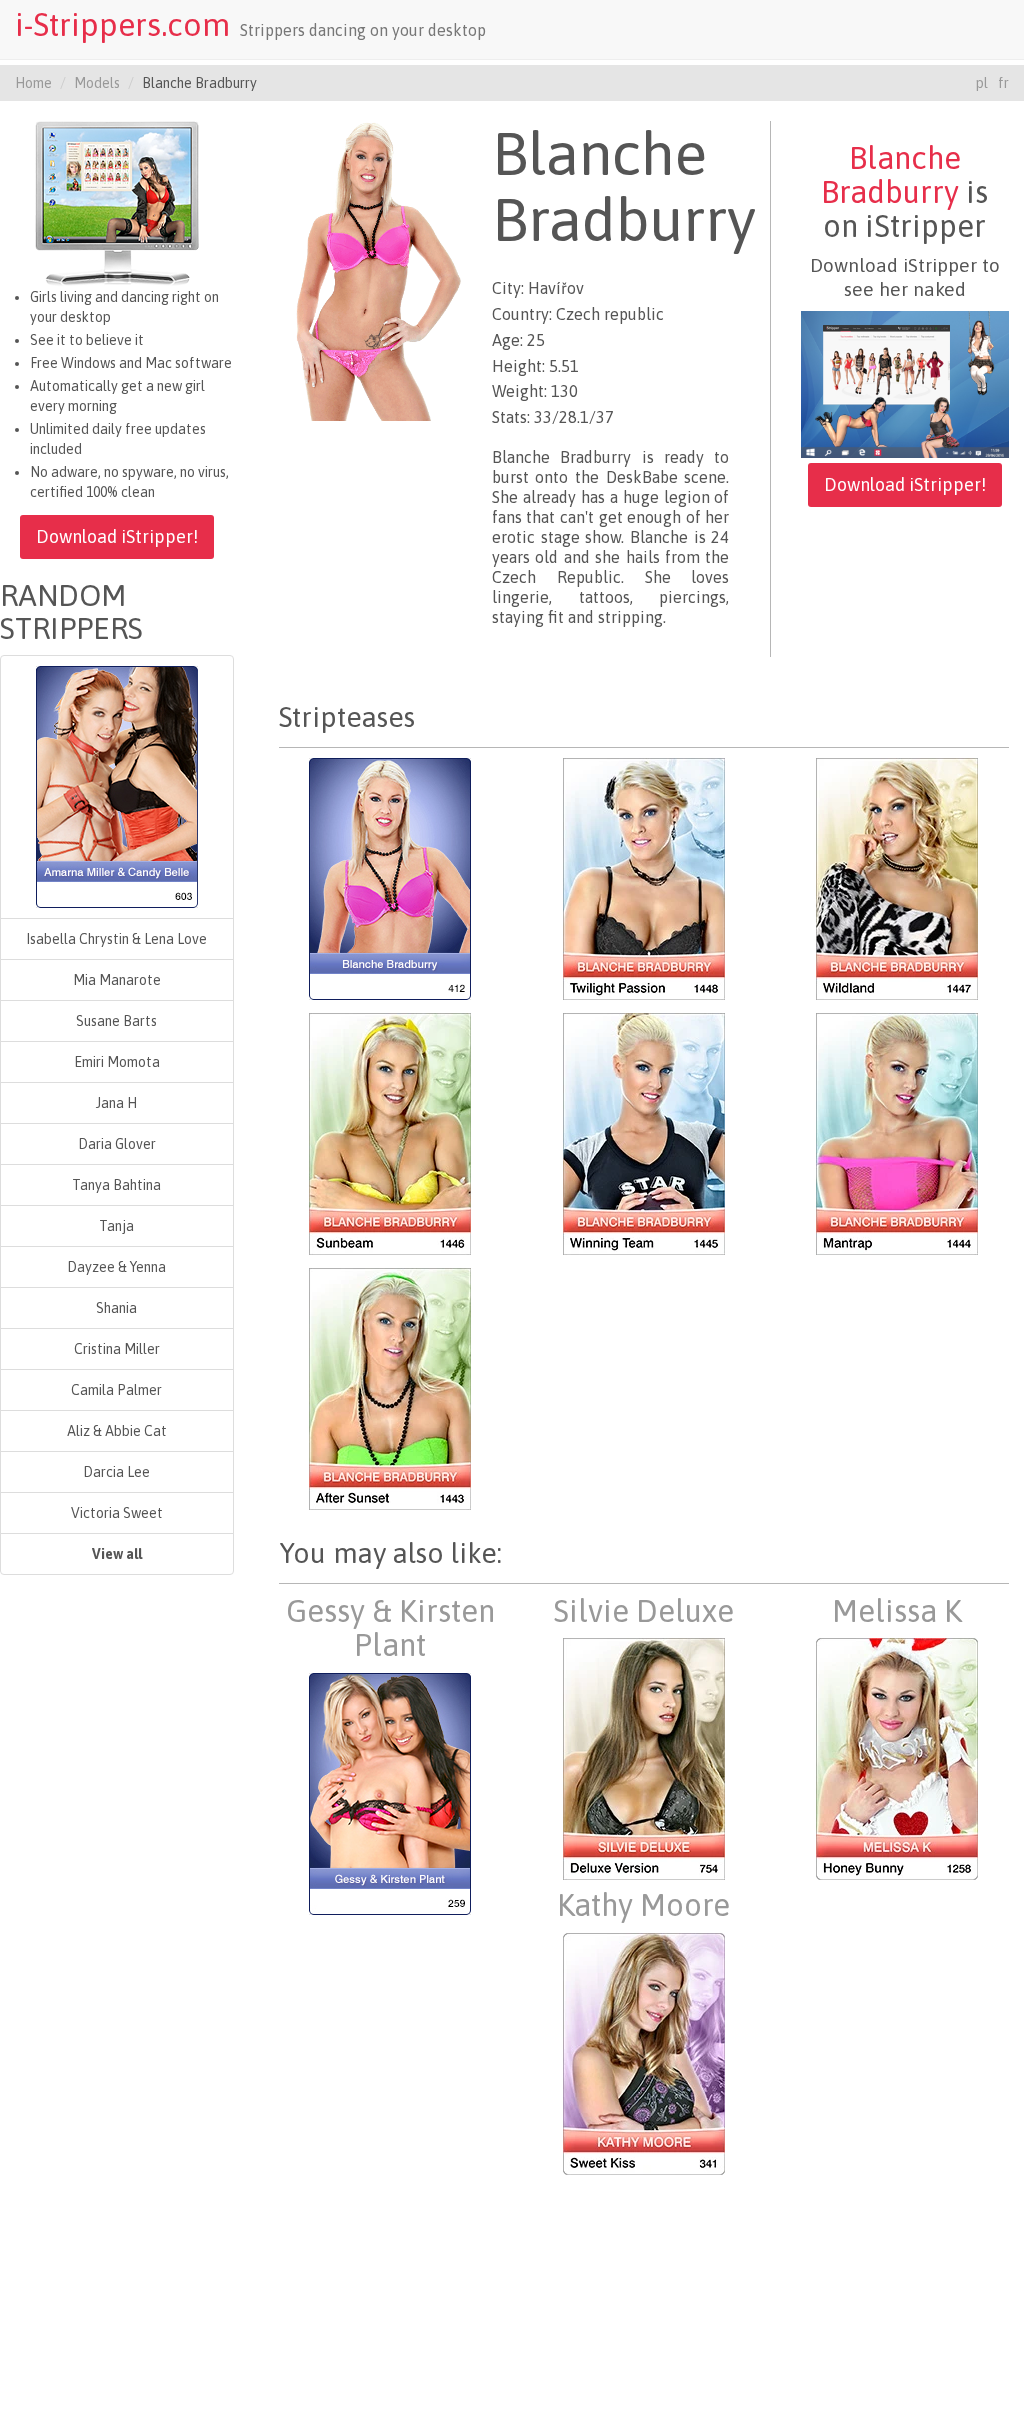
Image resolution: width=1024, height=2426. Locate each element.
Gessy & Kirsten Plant (390, 1628)
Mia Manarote (117, 980)
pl (982, 83)
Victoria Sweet (117, 1513)
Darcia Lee (116, 1472)
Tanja (116, 1226)
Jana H (116, 1103)
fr (1003, 83)
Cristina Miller (117, 1349)
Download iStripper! (117, 536)
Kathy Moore (643, 1905)
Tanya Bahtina (116, 1185)
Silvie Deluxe (643, 1611)
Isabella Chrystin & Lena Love (116, 939)
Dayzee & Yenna (116, 1267)
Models (97, 83)
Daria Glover (117, 1144)
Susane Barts (116, 1021)
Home (33, 83)
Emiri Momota (117, 1062)
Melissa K (897, 1611)
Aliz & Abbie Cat (117, 1431)
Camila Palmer (116, 1390)
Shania (116, 1308)
